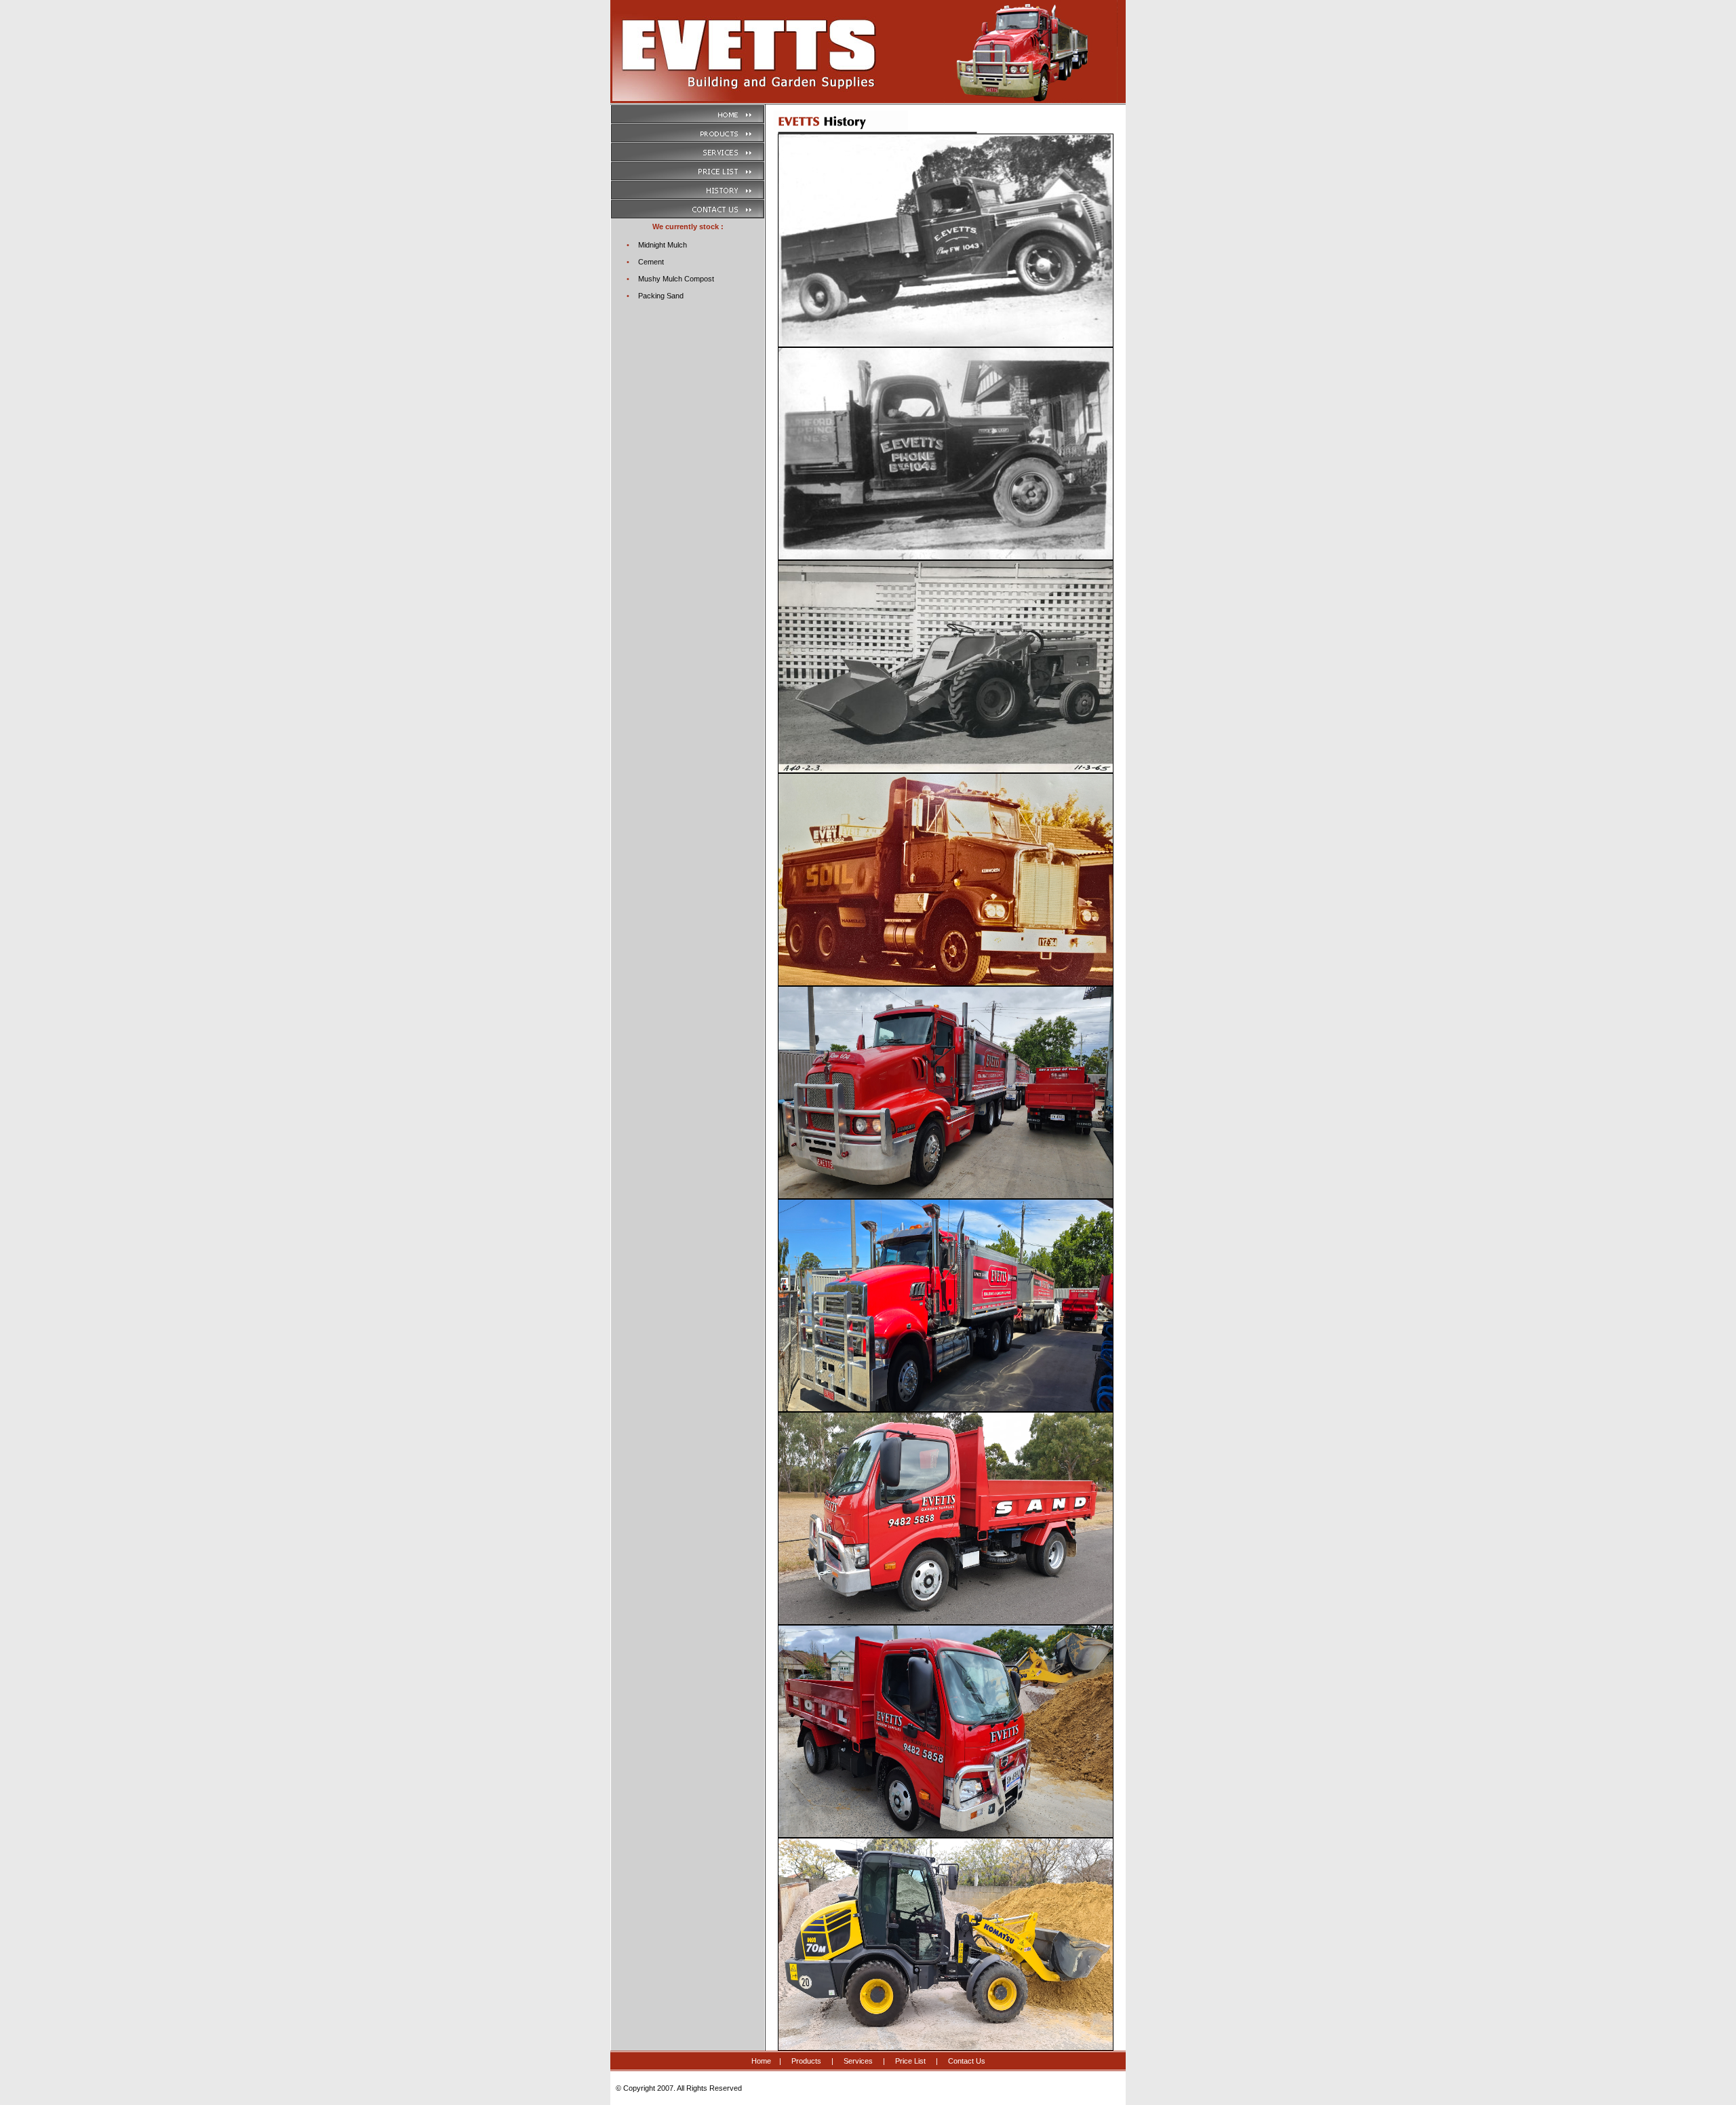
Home (761, 2061)
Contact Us (967, 2061)
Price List (910, 2061)
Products (806, 2061)
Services (858, 2061)
